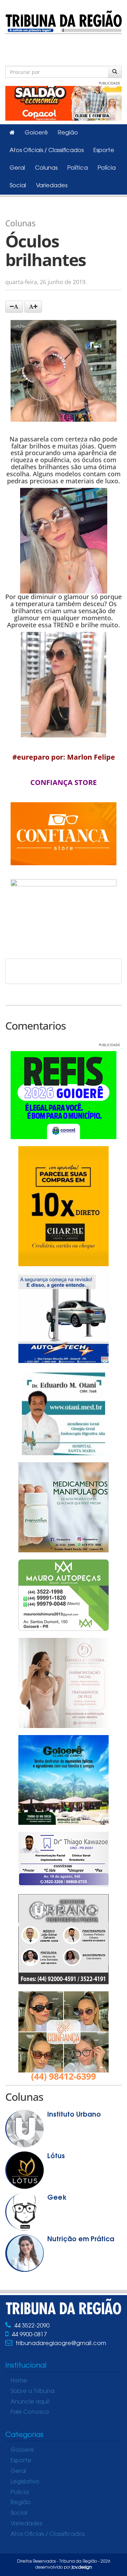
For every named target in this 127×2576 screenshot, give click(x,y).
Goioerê (36, 133)
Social (18, 186)
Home (19, 2381)
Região (68, 133)
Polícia (107, 168)
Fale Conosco (30, 2412)
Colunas (46, 168)
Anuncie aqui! (30, 2402)
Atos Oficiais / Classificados (47, 151)
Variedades (52, 186)
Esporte (104, 151)
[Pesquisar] (115, 72)
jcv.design (82, 2568)
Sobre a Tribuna (32, 2392)
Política (78, 168)
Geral (17, 168)
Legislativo (25, 2482)
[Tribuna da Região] (64, 21)
